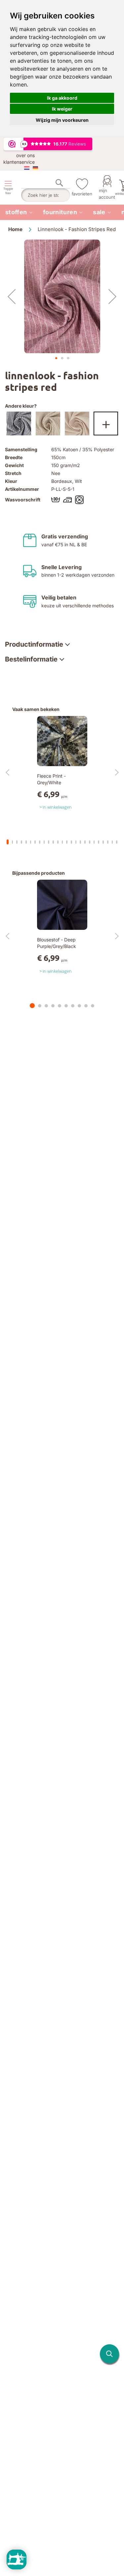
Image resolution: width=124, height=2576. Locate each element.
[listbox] (62, 425)
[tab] (37, 644)
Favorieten (82, 194)
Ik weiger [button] (62, 109)
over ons (25, 155)
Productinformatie (34, 644)
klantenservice (19, 162)
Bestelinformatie (31, 659)
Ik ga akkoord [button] (62, 98)
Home (15, 229)
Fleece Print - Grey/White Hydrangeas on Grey (59, 782)
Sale (99, 212)
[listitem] (19, 212)
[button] (12, 296)
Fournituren (60, 212)
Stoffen (16, 212)
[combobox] (46, 195)
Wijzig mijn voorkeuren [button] (62, 120)
